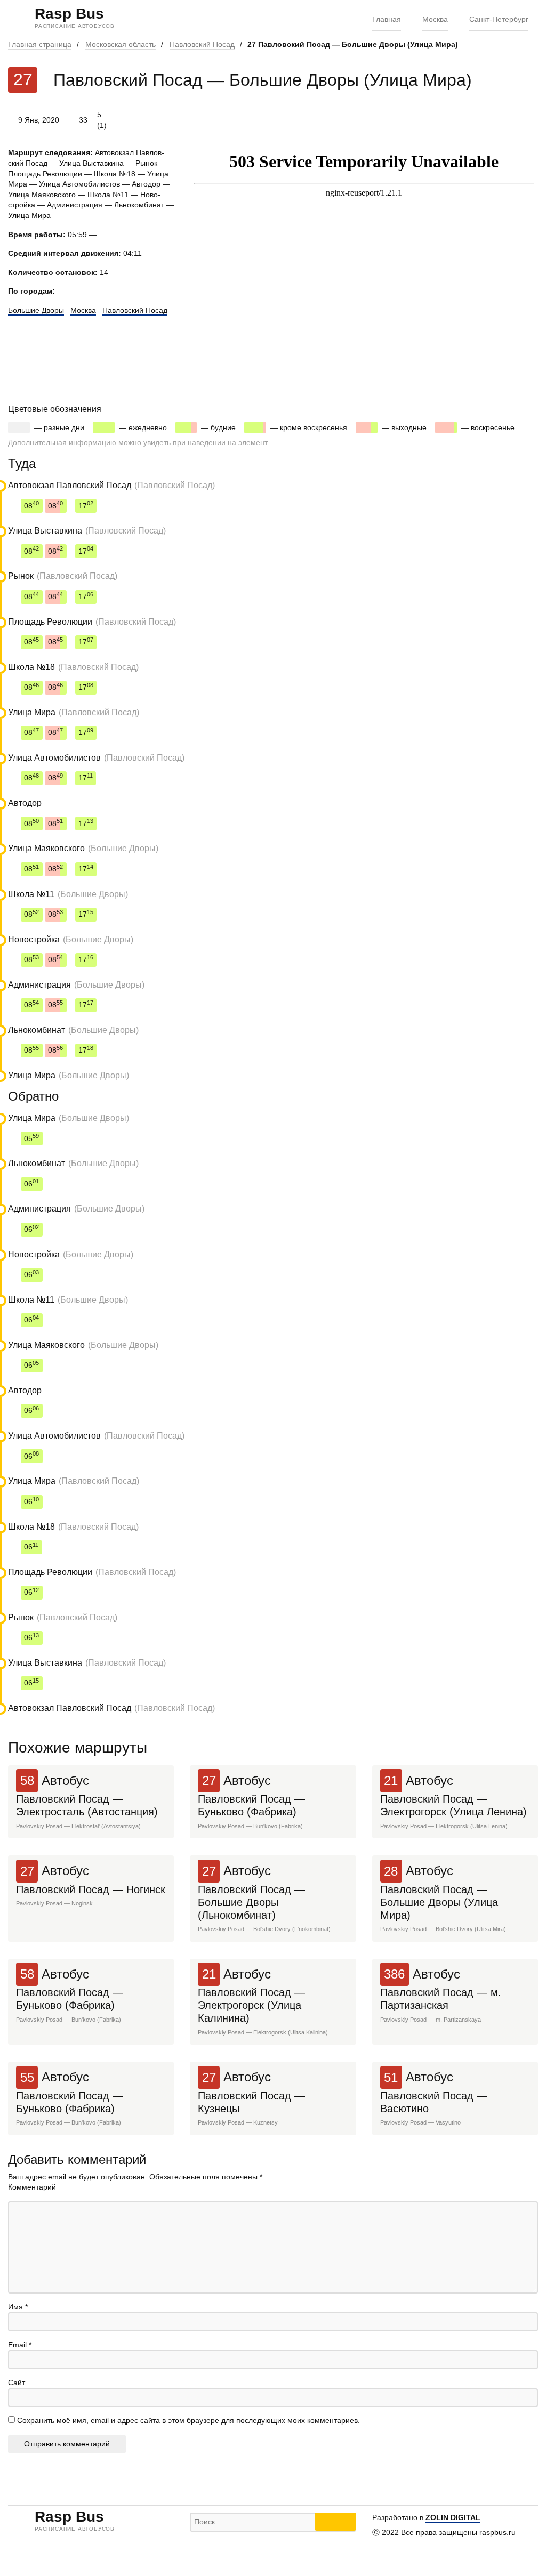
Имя (18, 2307)
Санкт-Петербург (499, 19)
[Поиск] (335, 2522)
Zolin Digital (453, 2517)
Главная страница (40, 44)
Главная (387, 19)
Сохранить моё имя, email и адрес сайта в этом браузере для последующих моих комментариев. (188, 2420)
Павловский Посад (202, 44)
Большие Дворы (36, 310)
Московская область (121, 44)
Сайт (17, 2383)
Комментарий (32, 2187)
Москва (435, 19)
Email (20, 2345)
